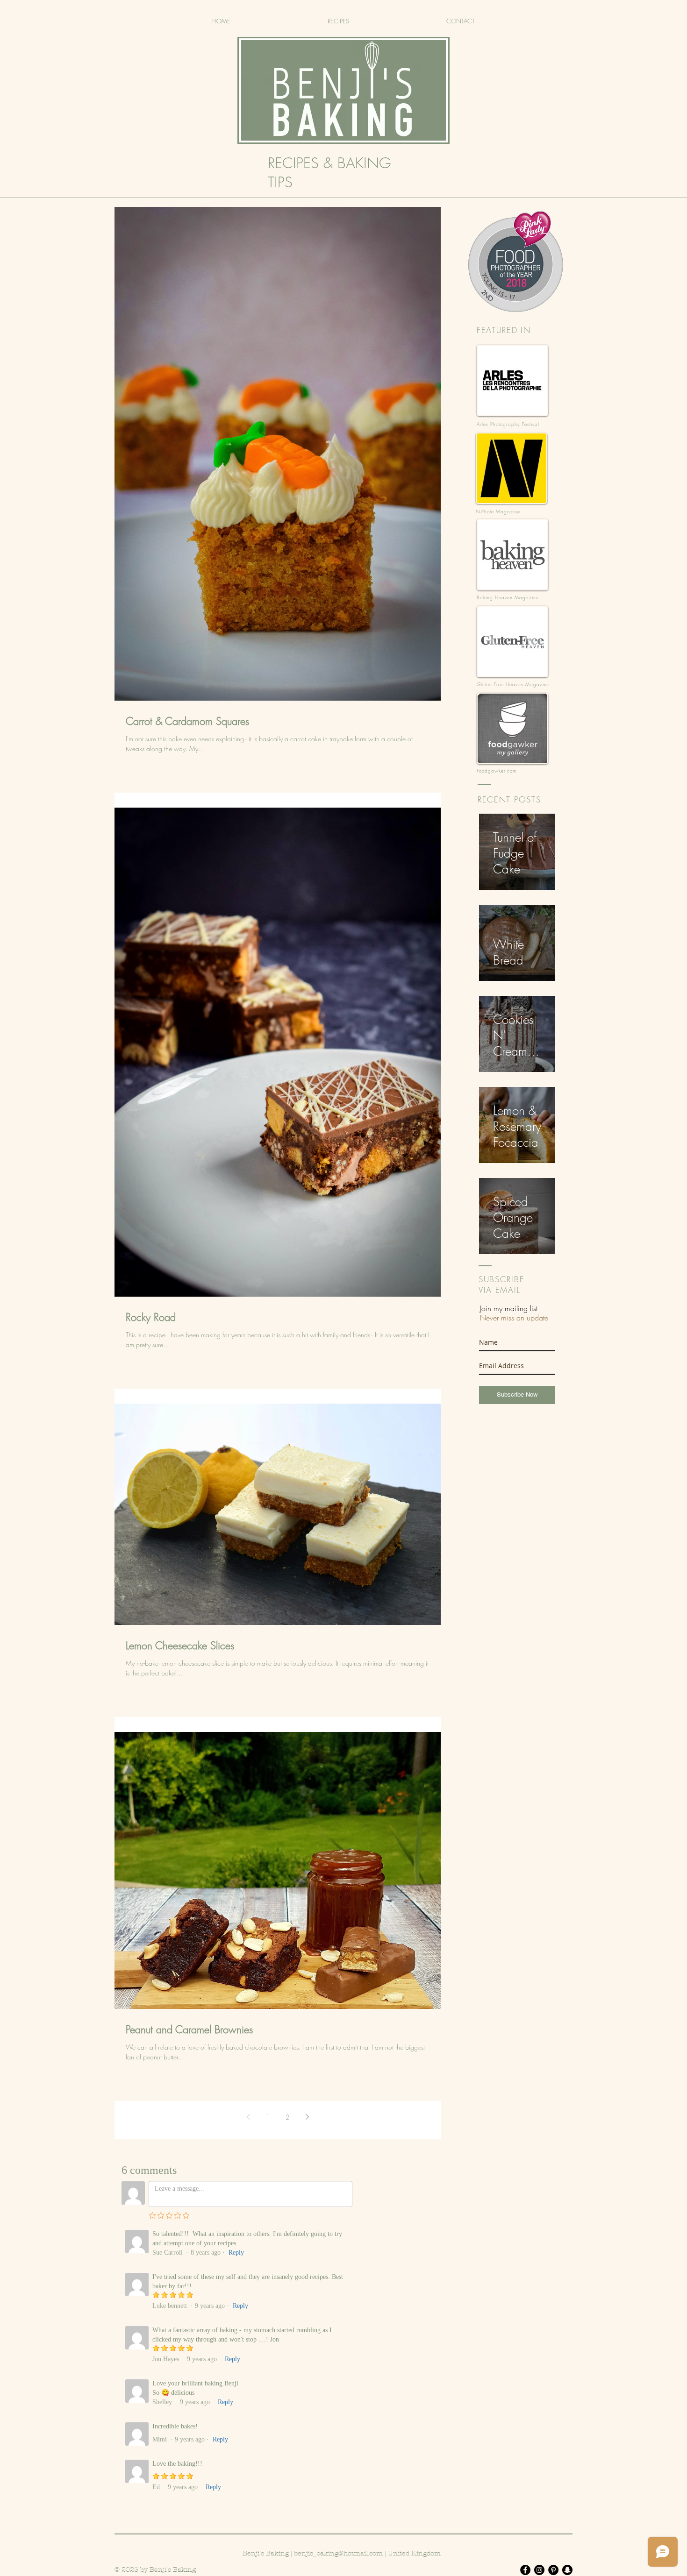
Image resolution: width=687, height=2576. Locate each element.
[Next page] (307, 2117)
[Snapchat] (567, 2570)
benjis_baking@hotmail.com (338, 2553)
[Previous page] (248, 2117)
